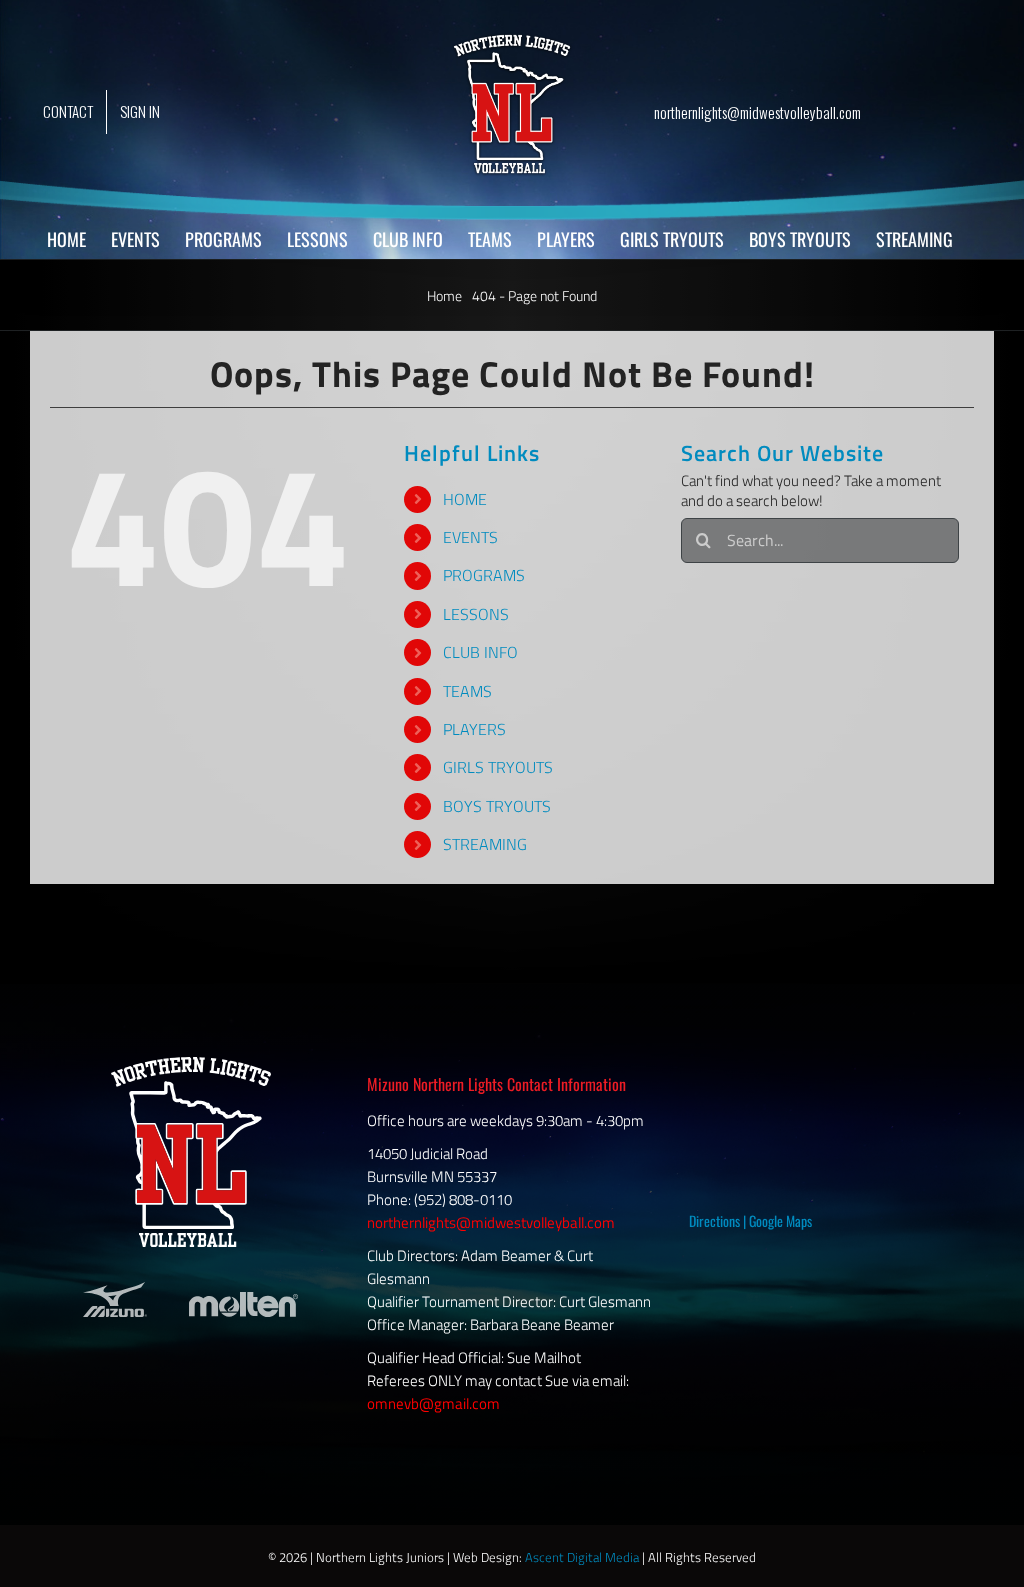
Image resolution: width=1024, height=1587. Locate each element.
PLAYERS (474, 729)
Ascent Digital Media (582, 1557)
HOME (465, 499)
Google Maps (780, 1220)
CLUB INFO (480, 652)
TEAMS (467, 691)
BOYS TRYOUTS (497, 806)
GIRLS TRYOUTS (498, 767)
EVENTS (470, 537)
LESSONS (476, 614)
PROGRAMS (484, 575)
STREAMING (485, 844)
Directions (714, 1220)
